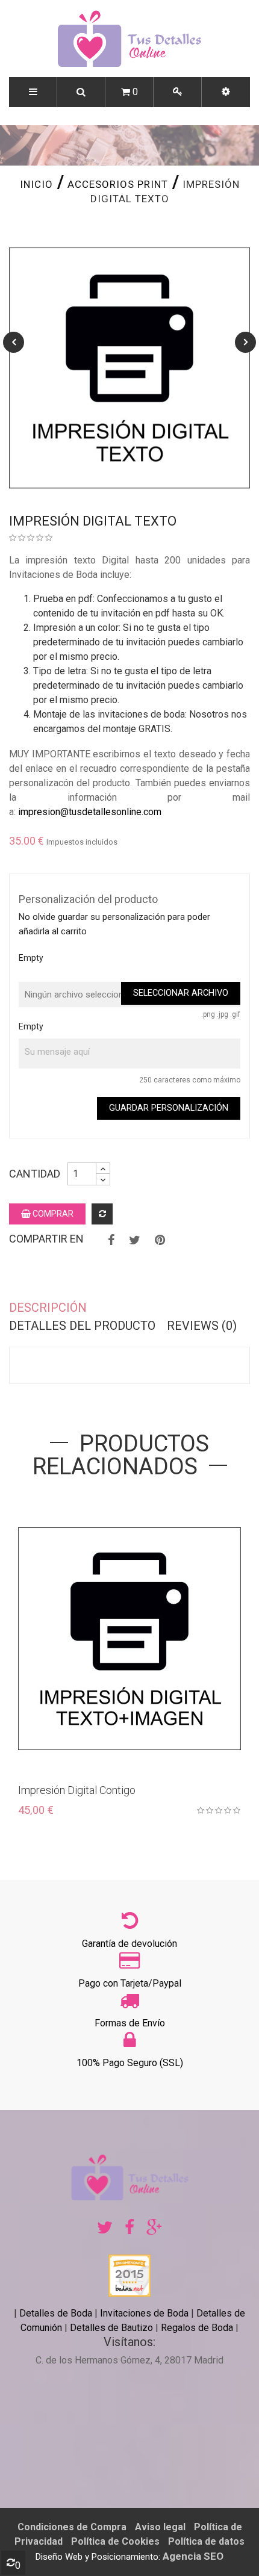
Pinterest (160, 1240)
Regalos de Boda (197, 2328)
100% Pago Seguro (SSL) (130, 2063)
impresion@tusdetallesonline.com (90, 812)
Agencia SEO (193, 2556)
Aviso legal (160, 2527)
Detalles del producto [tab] (82, 1326)
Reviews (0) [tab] (202, 1326)
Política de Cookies (115, 2541)
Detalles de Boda (56, 2313)
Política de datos (206, 2541)
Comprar (52, 1214)
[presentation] (14, 342)
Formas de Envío (130, 2023)
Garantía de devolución (129, 1944)
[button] (226, 92)
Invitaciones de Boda (145, 2313)
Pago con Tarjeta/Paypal (130, 1983)
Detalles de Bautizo (111, 2328)
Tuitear (135, 1240)
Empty (31, 958)
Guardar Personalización (169, 1108)
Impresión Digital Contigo (77, 1790)
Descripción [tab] (48, 1308)
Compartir (111, 1240)
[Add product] (102, 1214)
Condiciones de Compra (72, 2527)
